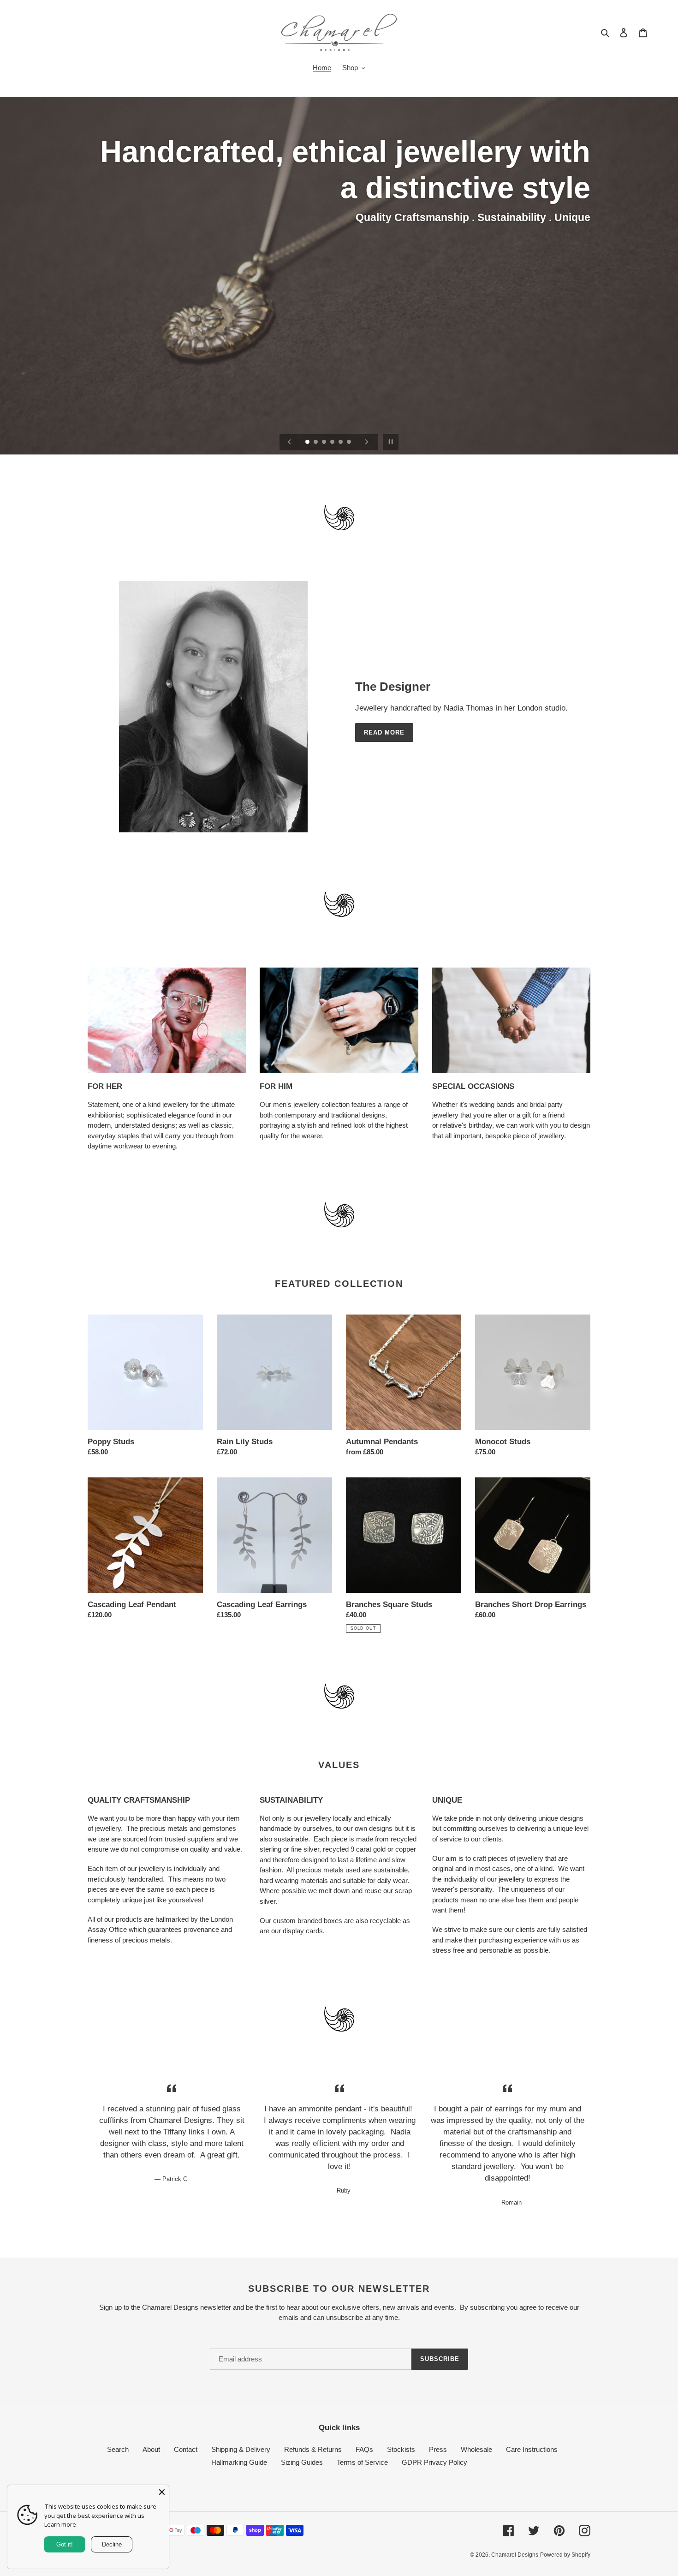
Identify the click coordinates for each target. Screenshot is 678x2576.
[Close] (162, 2492)
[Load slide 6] (350, 442)
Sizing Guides (302, 2462)
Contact (186, 2449)
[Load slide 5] (341, 442)
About (151, 2449)
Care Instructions (532, 2449)
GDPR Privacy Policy (434, 2462)
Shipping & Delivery (241, 2449)
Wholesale (476, 2449)
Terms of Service (362, 2462)
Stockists (401, 2449)
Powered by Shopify (565, 2555)
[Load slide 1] (308, 442)
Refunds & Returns (313, 2449)
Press (438, 2449)
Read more (384, 732)
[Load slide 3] (325, 442)
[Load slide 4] (333, 442)
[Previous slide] (290, 442)
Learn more (60, 2524)
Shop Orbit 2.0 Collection (532, 145)
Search (118, 2449)
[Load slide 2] (316, 442)
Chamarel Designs (515, 2555)
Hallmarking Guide (239, 2462)
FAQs (364, 2449)
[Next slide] (367, 442)
